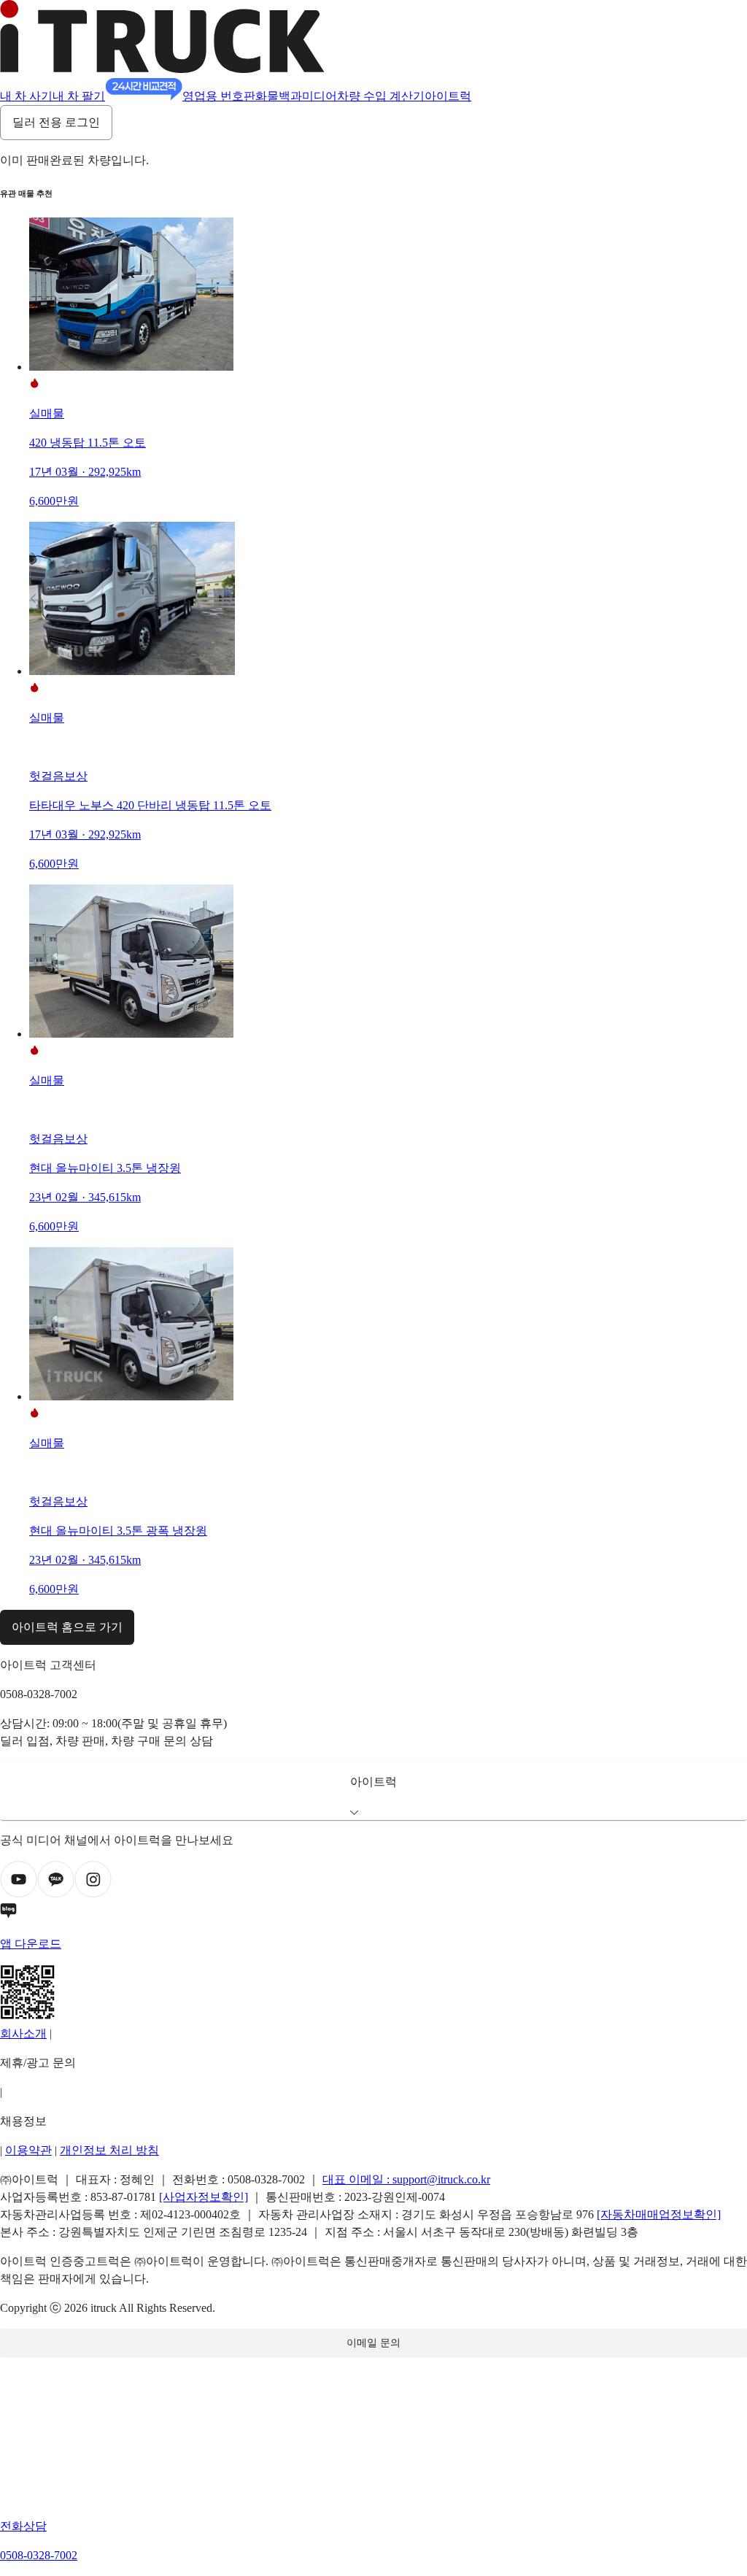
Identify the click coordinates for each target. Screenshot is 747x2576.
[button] (373, 1791)
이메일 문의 (373, 2343)
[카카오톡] (56, 1894)
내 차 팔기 (79, 96)
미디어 (320, 96)
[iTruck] (162, 69)
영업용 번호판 (219, 96)
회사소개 (23, 2033)
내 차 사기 (26, 96)
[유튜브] (19, 1894)
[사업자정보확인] (204, 2197)
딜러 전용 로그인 (56, 122)
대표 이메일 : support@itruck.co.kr (406, 2179)
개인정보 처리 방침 (109, 2150)
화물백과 (279, 96)
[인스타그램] (93, 1894)
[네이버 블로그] (373, 1913)
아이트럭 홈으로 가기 (67, 1627)
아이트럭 (448, 96)
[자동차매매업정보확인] (659, 2214)
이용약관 (28, 2150)
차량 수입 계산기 (381, 96)
